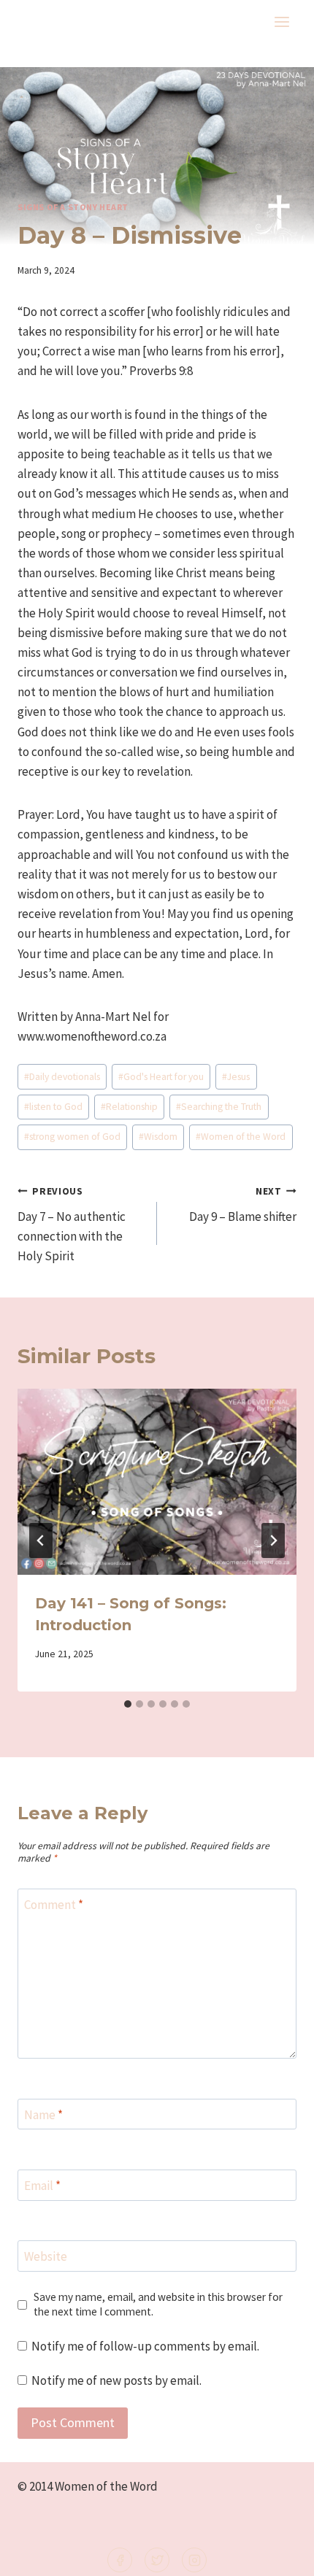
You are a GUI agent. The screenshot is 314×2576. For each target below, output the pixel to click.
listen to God (53, 1107)
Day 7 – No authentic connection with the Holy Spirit (72, 1225)
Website (46, 2256)
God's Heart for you (161, 1077)
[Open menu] (282, 22)
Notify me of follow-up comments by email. (145, 2346)
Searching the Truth (219, 1107)
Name (43, 2115)
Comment (54, 1905)
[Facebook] (120, 2560)
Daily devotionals (62, 1077)
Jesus (236, 1077)
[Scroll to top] (279, 2555)
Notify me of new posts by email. (116, 2380)
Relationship (129, 1107)
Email (42, 2186)
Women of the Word (241, 1137)
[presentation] (157, 1482)
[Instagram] (194, 2560)
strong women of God (72, 1137)
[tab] (128, 1704)
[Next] (273, 1540)
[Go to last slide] (41, 1540)
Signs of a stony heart (73, 207)
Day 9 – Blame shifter (243, 1205)
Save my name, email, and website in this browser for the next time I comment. (158, 2304)
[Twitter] (157, 2560)
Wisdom (158, 1137)
